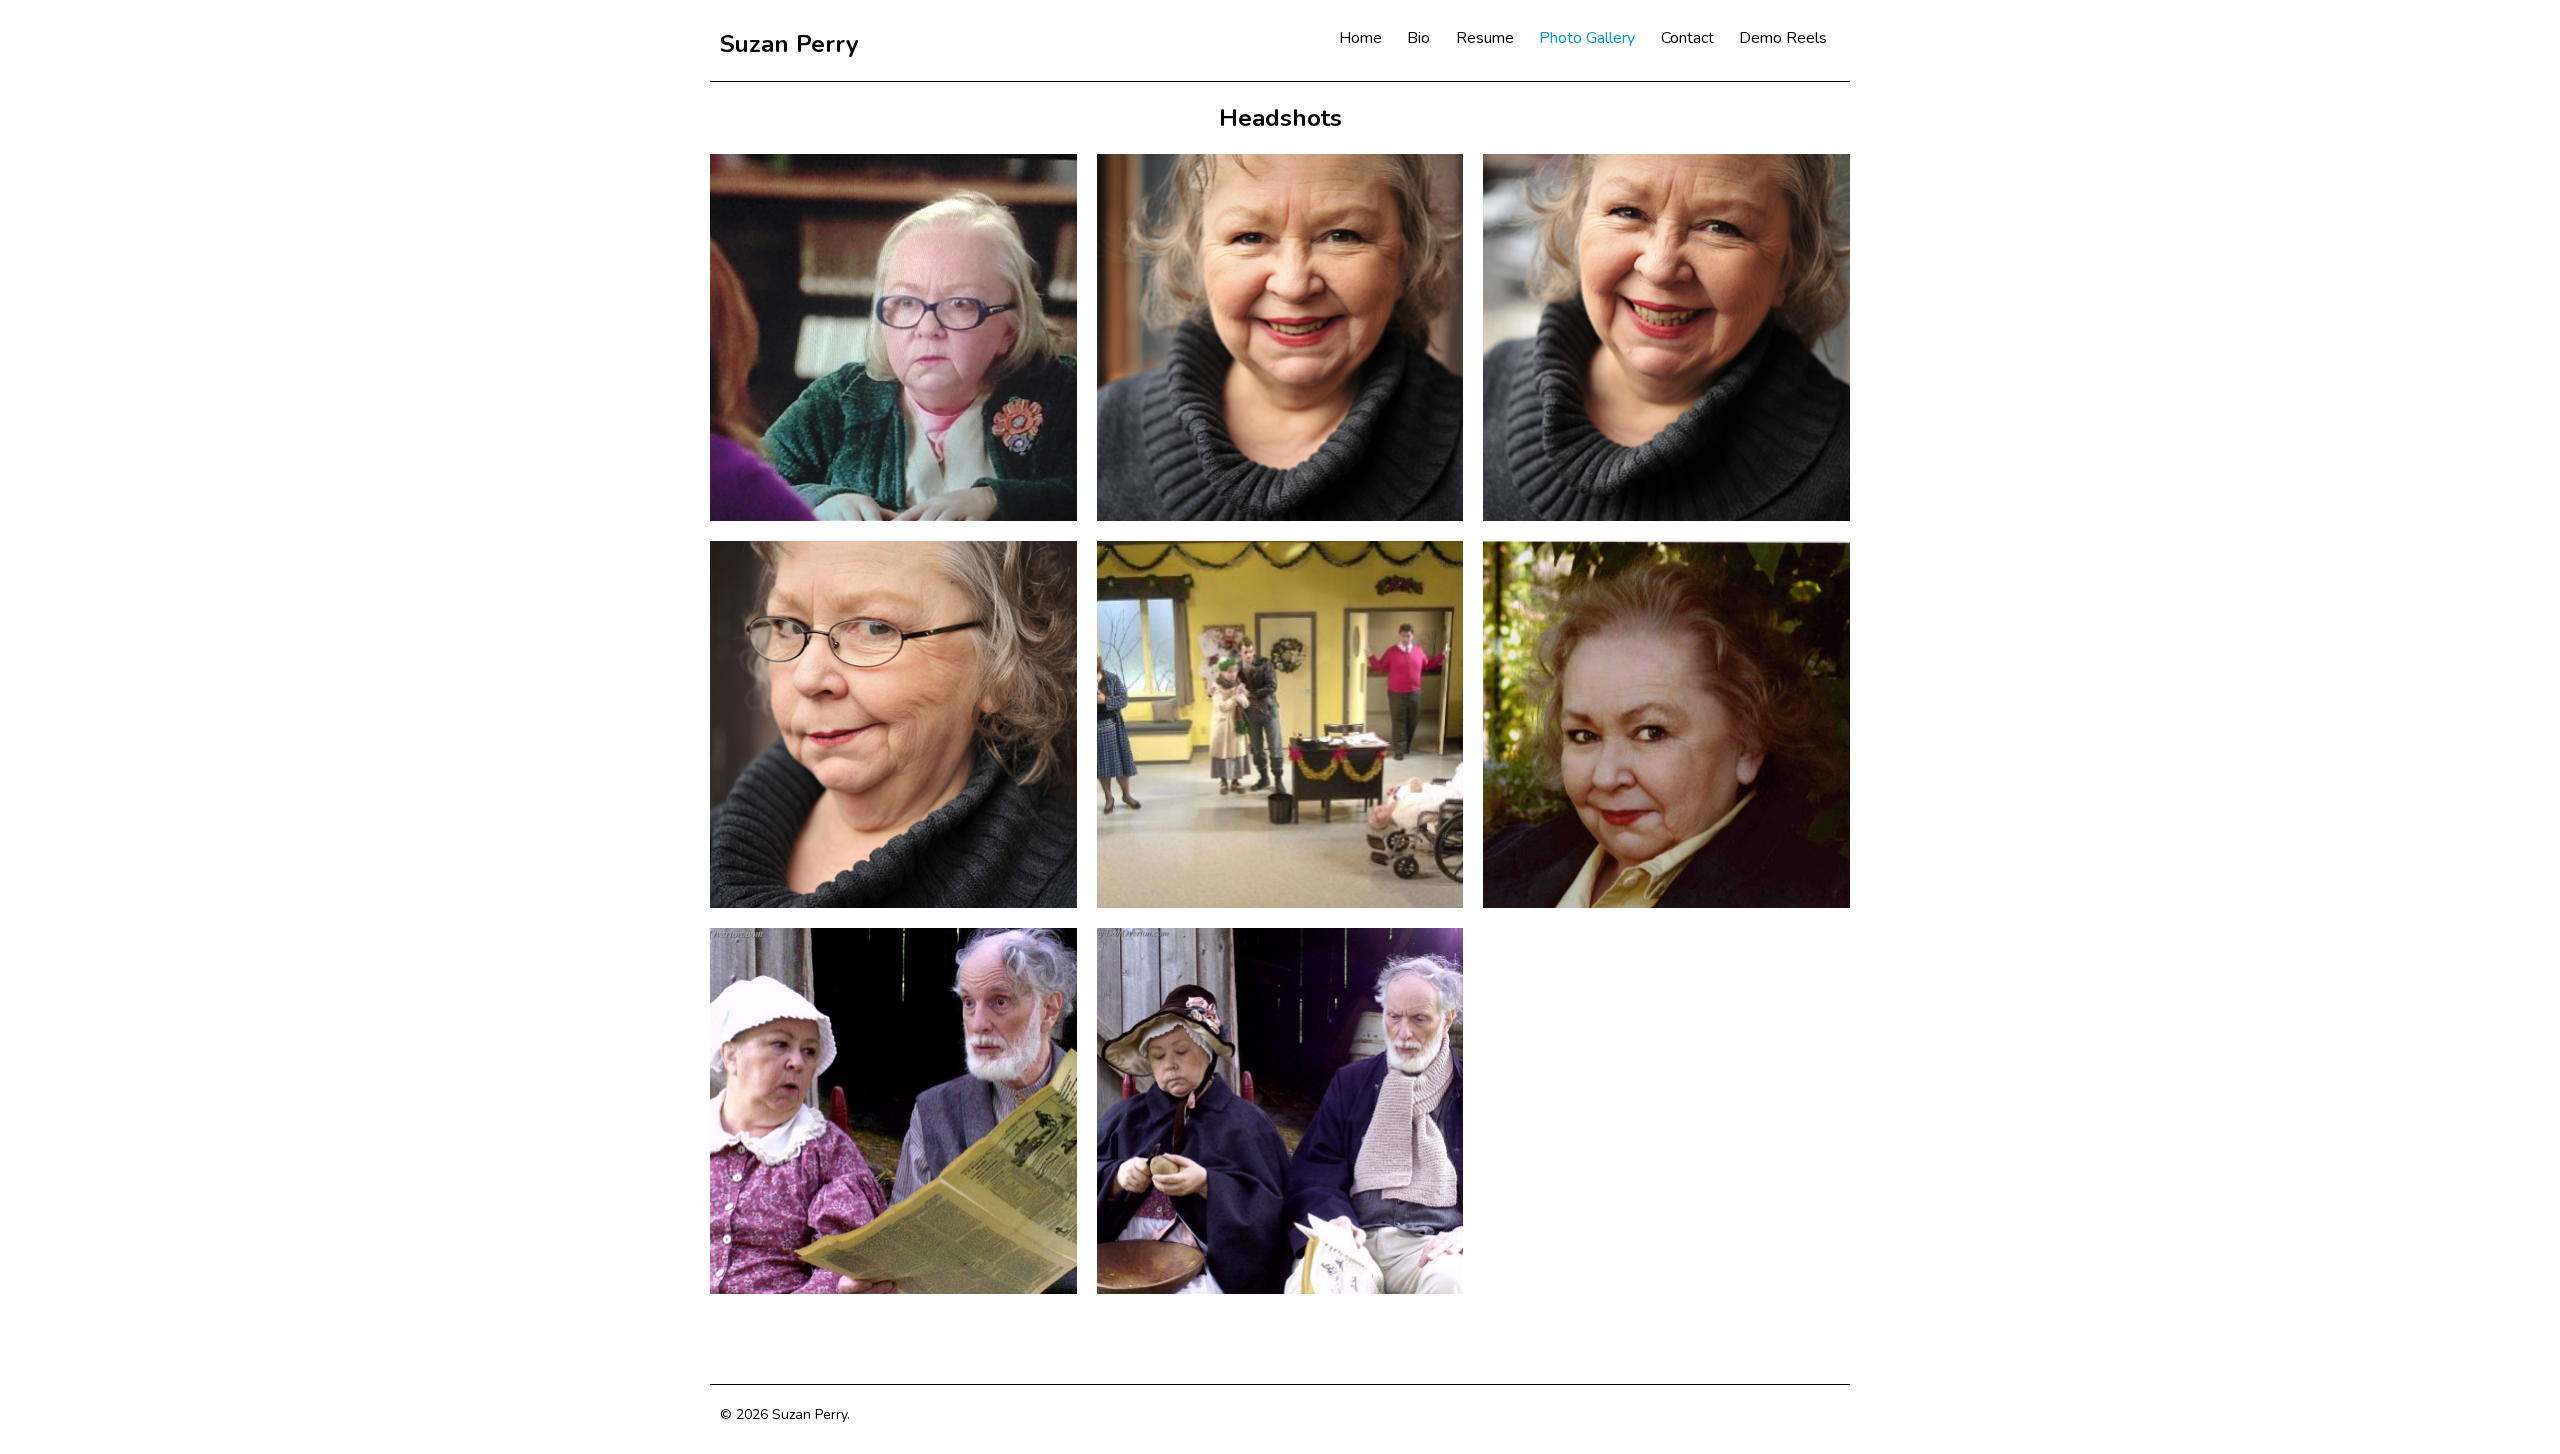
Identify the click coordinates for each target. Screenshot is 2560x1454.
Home (1360, 38)
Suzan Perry (789, 44)
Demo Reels (1783, 38)
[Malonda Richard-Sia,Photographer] (1280, 337)
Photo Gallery (1587, 38)
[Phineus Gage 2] (1280, 1111)
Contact (1687, 38)
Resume (1485, 38)
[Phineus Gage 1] (893, 1111)
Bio (1418, 38)
